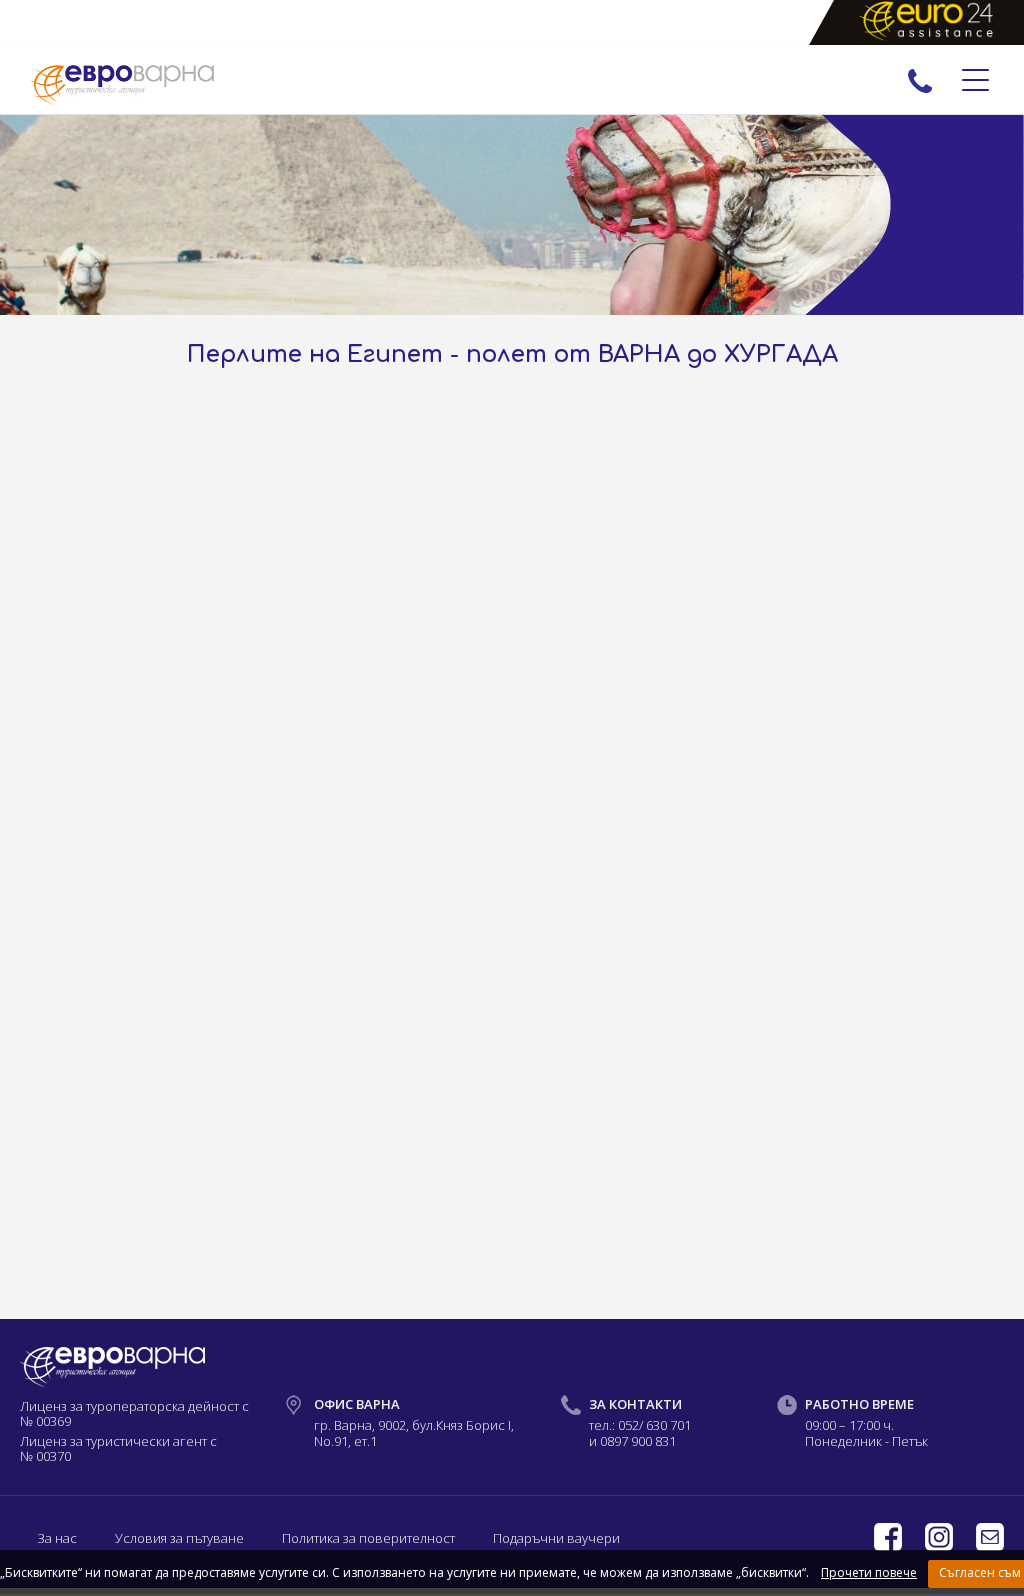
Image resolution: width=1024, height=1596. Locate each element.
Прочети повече (869, 1572)
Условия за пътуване (179, 1538)
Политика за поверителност (368, 1538)
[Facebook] (889, 1546)
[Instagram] (940, 1546)
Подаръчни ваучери (556, 1538)
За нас (57, 1538)
